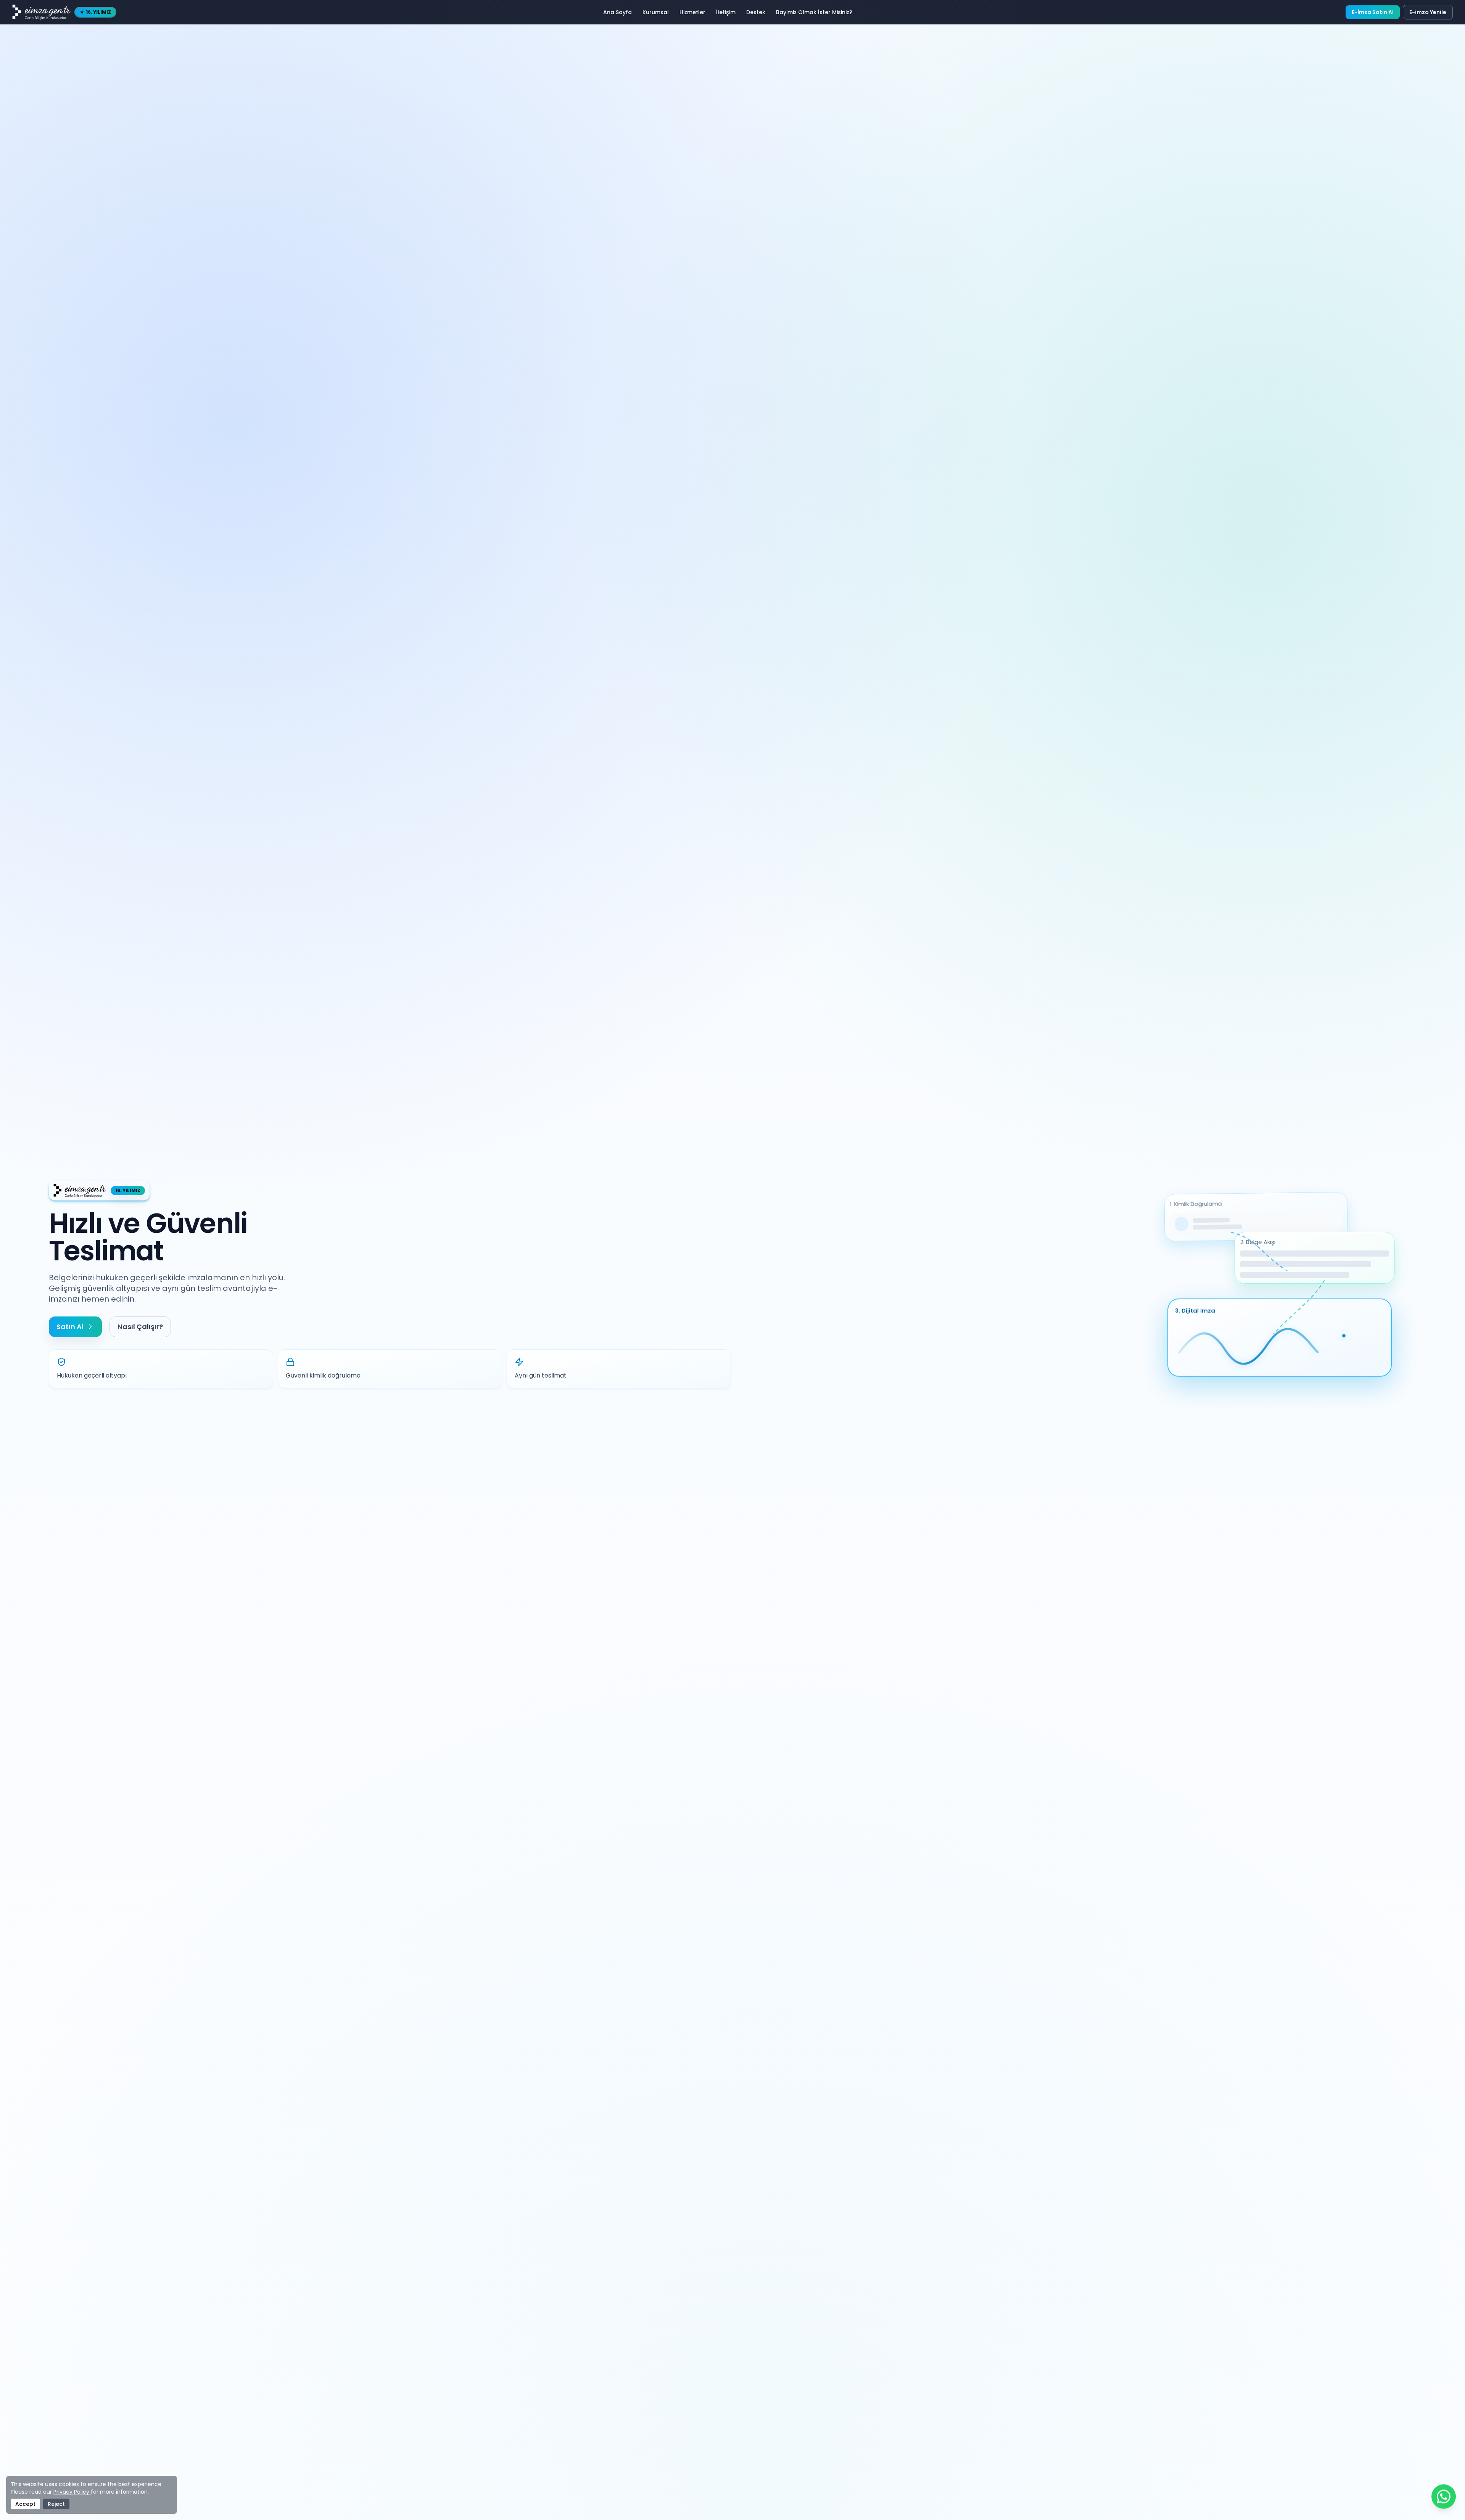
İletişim (726, 12)
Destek (756, 12)
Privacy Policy (72, 2492)
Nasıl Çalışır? (140, 1327)
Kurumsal (656, 12)
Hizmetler (692, 12)
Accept (25, 2504)
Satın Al (70, 1327)
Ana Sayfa (617, 12)
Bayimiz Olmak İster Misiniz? (814, 12)
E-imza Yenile (1428, 12)
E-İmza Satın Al (1373, 12)
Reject (56, 2504)
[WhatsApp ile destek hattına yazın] (1444, 2497)
